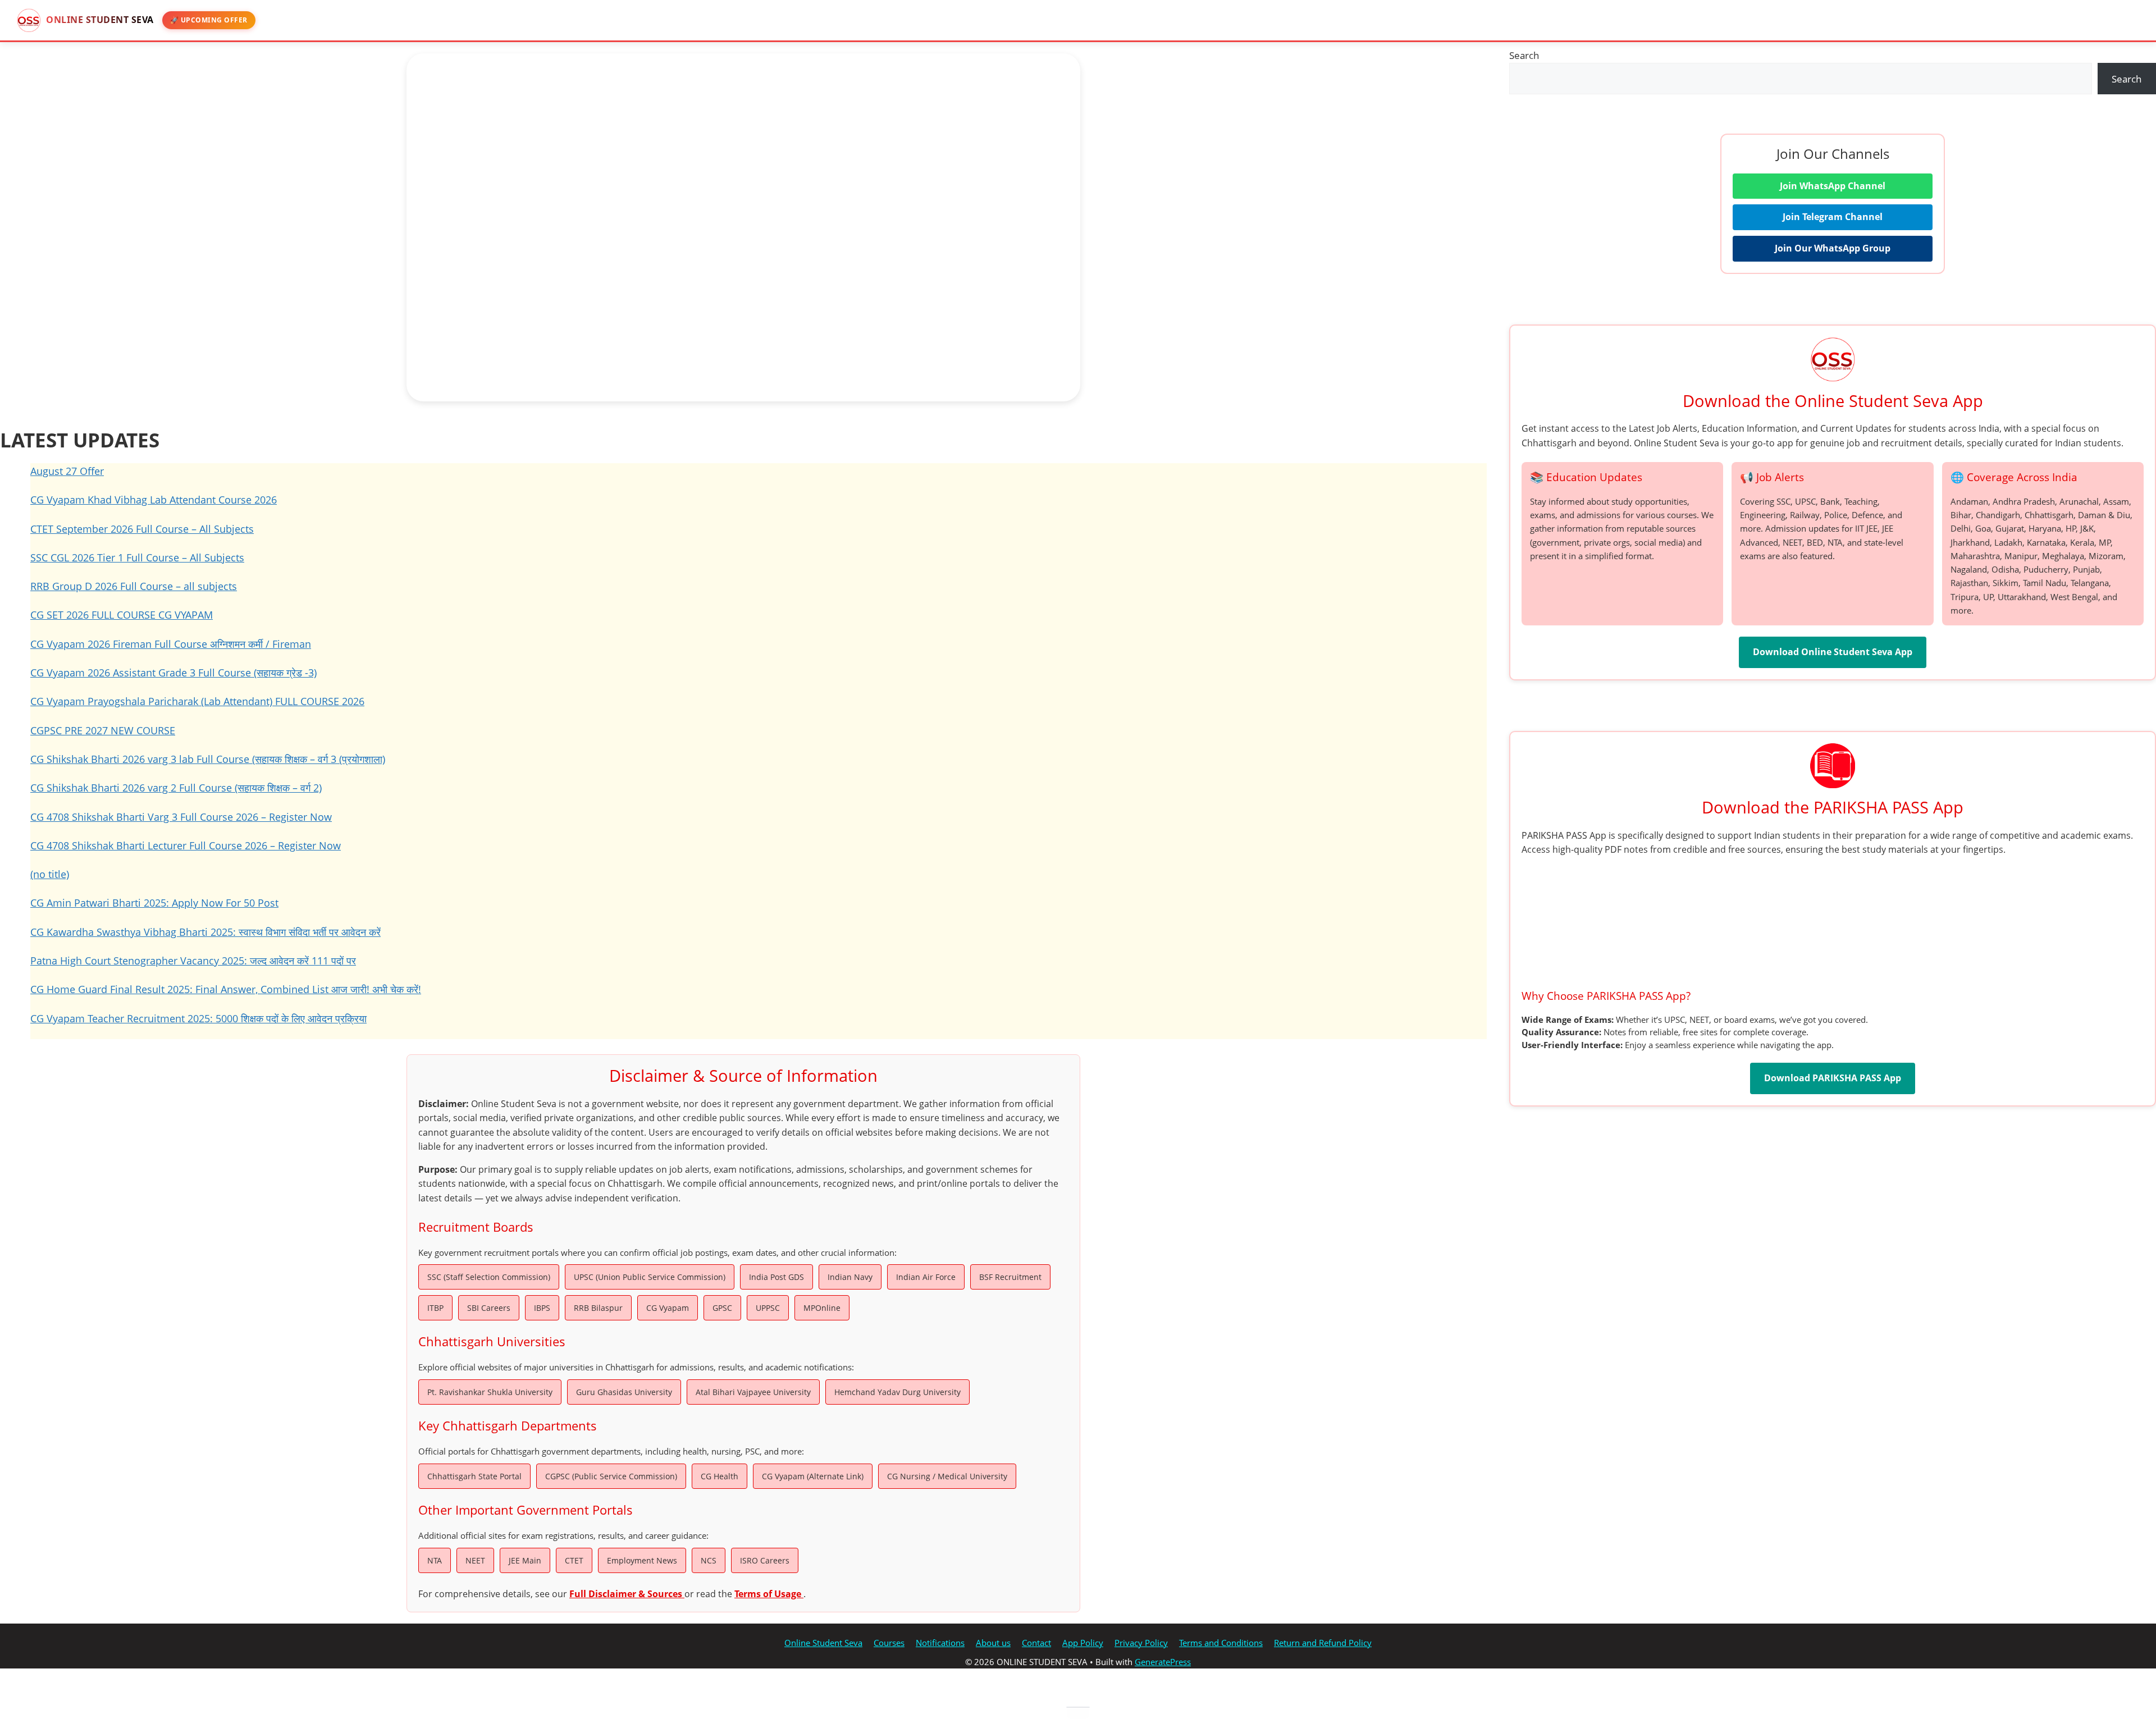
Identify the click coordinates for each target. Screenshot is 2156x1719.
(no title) (50, 874)
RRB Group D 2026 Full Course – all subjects (134, 586)
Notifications (940, 1643)
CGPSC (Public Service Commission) (611, 1476)
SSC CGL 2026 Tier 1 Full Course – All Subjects (137, 557)
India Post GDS (776, 1277)
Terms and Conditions (1221, 1643)
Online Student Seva (823, 1643)
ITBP (435, 1308)
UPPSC (768, 1308)
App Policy (1083, 1643)
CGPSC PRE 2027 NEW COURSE (103, 730)
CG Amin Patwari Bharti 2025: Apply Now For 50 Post (154, 903)
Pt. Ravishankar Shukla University (490, 1392)
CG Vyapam (668, 1308)
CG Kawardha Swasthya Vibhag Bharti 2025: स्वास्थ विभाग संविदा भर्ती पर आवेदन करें (205, 932)
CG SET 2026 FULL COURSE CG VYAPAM (122, 615)
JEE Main (525, 1560)
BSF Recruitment (1010, 1277)
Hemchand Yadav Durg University (897, 1392)
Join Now (426, 326)
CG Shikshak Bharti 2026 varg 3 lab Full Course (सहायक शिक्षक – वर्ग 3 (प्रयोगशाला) (208, 759)
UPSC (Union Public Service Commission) (650, 1277)
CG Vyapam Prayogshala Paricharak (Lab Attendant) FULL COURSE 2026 (197, 701)
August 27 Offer (67, 471)
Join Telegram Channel (1833, 217)
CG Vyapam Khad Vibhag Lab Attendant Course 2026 (154, 500)
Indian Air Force (926, 1277)
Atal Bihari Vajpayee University (753, 1392)
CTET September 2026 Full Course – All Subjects (142, 529)
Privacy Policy (1141, 1643)
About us (993, 1643)
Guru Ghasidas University (624, 1392)
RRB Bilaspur (598, 1308)
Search (1524, 55)
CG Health (720, 1476)
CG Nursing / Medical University (947, 1476)
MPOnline (822, 1308)
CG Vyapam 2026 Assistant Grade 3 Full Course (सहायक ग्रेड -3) (173, 673)
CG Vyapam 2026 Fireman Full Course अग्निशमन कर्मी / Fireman (171, 644)
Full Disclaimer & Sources (627, 1594)
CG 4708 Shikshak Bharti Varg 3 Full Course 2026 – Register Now (181, 817)
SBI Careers (489, 1308)
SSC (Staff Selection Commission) (489, 1277)
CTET (574, 1560)
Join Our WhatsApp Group (1833, 248)
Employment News (642, 1560)
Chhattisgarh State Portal (474, 1476)
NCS (709, 1560)
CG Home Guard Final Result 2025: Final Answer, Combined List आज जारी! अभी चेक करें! (226, 989)
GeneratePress (1163, 1662)
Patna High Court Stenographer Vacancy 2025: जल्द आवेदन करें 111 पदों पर (193, 961)
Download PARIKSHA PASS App (1833, 1078)
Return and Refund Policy (1323, 1643)
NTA (435, 1560)
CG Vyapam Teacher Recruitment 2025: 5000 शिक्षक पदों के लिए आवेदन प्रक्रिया (198, 1018)
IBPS (542, 1308)
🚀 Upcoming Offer (209, 20)
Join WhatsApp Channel (1833, 186)
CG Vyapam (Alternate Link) (813, 1476)
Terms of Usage (769, 1594)
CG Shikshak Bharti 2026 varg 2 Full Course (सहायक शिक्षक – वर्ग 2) (176, 788)
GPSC (722, 1308)
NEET (475, 1560)
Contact (1036, 1643)
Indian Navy (850, 1277)
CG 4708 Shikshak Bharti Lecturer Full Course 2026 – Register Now (186, 845)
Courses (889, 1643)
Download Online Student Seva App (1833, 652)
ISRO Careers (765, 1560)
